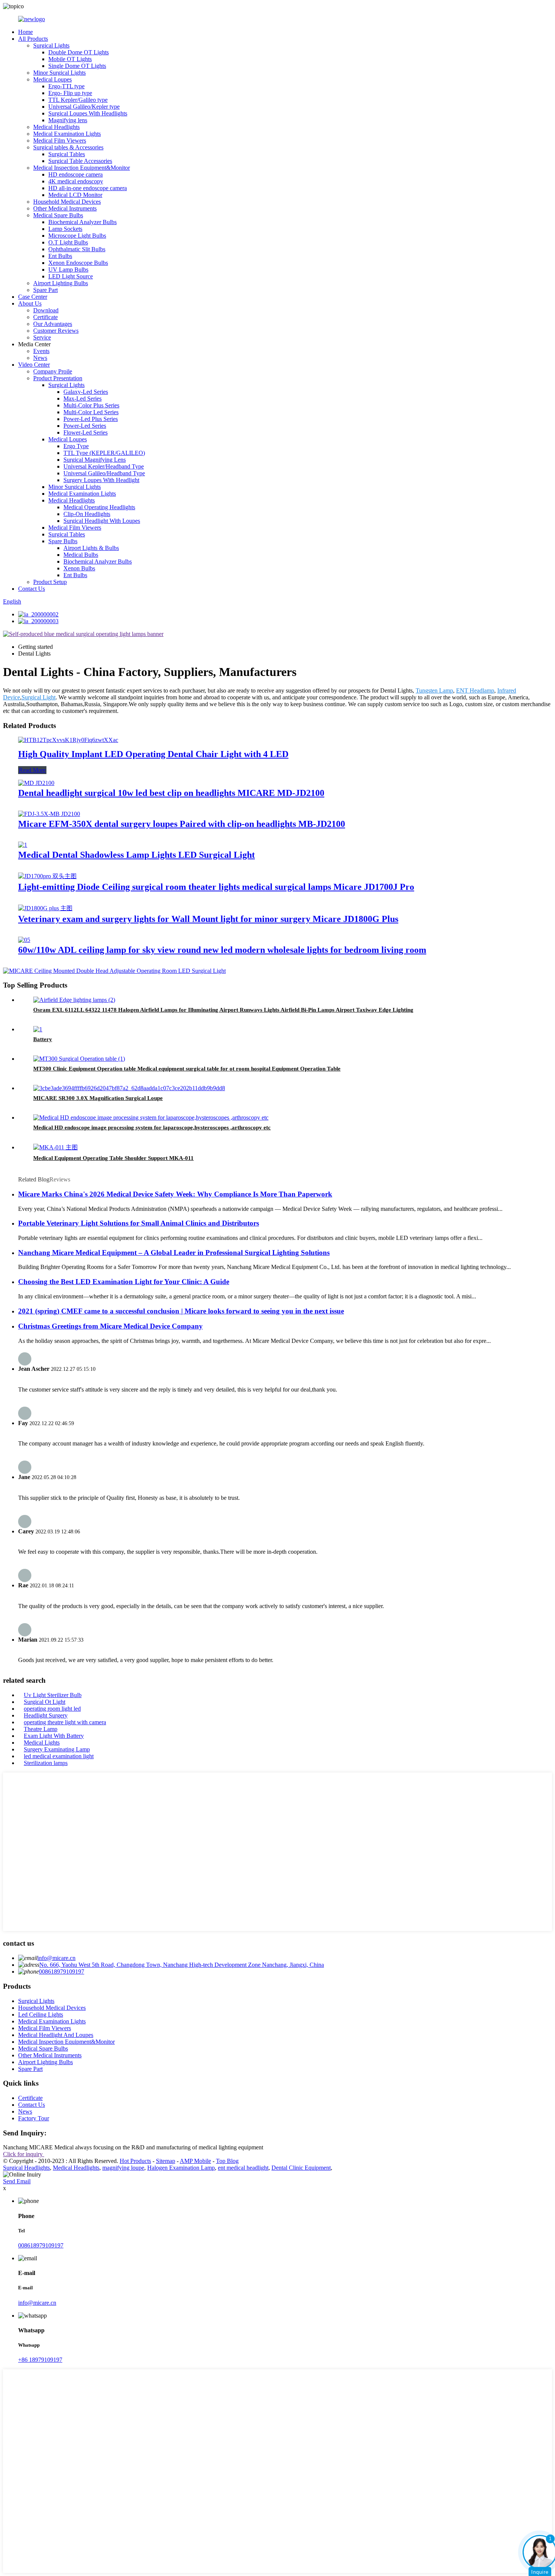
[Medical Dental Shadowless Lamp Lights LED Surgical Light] (23, 845)
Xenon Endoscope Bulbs (78, 263)
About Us (30, 303)
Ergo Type (76, 446)
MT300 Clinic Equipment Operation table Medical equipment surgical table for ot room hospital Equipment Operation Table (187, 1069)
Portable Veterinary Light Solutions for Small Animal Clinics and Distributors (139, 1223)
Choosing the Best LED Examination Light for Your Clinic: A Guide (124, 1282)
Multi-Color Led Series (91, 412)
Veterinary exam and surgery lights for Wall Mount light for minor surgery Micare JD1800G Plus (208, 919)
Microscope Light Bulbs (77, 236)
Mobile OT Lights (70, 59)
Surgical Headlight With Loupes (102, 521)
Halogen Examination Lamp (181, 2168)
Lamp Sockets (65, 229)
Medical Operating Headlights (99, 507)
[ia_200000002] (38, 614)
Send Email (17, 2181)
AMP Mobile (195, 2161)
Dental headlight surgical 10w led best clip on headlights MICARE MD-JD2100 (171, 793)
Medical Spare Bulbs (58, 215)
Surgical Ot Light (45, 1702)
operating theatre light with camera (65, 1722)
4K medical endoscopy (76, 181)
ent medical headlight (243, 2168)
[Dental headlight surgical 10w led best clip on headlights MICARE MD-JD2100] (36, 783)
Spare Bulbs (63, 541)
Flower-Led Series (86, 432)
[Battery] (38, 1029)
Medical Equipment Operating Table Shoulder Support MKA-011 (113, 1158)
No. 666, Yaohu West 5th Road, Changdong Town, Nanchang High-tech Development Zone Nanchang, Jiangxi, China (182, 1965)
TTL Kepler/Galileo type (78, 100)
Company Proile (53, 371)
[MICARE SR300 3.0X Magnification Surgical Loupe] (129, 1088)
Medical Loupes (52, 79)
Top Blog (227, 2161)
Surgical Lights (51, 45)
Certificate (45, 317)
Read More (32, 770)
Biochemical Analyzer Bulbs (82, 222)
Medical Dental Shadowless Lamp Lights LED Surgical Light (136, 855)
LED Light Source (71, 276)
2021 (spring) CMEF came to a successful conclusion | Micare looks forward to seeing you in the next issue (181, 1311)
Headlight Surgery (46, 1715)
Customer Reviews (56, 331)
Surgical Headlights (26, 2168)
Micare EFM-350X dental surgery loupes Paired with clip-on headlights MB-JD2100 (182, 824)
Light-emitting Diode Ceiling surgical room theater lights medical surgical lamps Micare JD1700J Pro (216, 887)
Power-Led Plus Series (91, 419)
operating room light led (52, 1709)
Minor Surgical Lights (59, 73)
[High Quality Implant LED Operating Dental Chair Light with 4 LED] (68, 740)
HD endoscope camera (76, 174)
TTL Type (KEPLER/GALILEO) (104, 453)
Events (41, 351)
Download (46, 310)
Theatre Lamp (41, 1729)
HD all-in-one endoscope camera (88, 188)
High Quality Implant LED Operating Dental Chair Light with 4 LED (153, 754)
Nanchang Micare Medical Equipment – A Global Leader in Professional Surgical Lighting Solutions (174, 1253)
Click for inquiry (24, 2154)
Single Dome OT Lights (77, 66)
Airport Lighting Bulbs (61, 283)
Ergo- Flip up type (70, 93)
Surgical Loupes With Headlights (88, 113)
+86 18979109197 (40, 2360)
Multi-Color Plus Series (91, 405)
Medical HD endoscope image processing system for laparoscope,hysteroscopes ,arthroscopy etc (152, 1127)
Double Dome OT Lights (79, 52)
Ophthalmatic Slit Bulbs (77, 249)
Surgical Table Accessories (80, 161)
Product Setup (50, 582)
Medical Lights (42, 1743)
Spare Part (45, 290)
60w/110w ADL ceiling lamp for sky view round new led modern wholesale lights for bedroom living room (222, 950)
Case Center (33, 297)
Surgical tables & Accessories (68, 147)
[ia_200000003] (38, 621)
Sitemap (166, 2161)
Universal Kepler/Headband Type (104, 466)
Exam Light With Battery (54, 1736)
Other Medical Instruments (65, 208)
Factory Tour (34, 2118)
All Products (33, 39)
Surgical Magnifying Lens (95, 460)
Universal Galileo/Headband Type (104, 473)
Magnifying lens (68, 120)
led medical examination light (59, 1756)
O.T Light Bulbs (68, 242)
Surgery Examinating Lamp (57, 1749)
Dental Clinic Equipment (301, 2168)
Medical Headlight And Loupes (56, 2035)
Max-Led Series (82, 399)
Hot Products (135, 2161)
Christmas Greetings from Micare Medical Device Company (110, 1326)
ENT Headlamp (475, 690)
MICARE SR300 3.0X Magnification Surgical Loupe (98, 1098)
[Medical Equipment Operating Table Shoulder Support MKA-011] (55, 1147)
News (40, 358)
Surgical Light (39, 697)
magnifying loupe (123, 2168)
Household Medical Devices (67, 202)
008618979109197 (62, 1972)
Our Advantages (53, 324)
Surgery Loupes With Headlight (101, 480)
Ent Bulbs (60, 256)
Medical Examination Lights (67, 134)
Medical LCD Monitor (75, 195)
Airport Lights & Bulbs (91, 548)
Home (25, 32)
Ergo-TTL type (66, 86)
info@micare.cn (56, 1958)
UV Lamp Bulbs (68, 270)
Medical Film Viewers (60, 141)
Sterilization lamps (46, 1763)
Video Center (34, 365)
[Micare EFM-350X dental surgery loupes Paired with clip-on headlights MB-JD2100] (49, 814)
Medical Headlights (56, 127)
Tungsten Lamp (434, 690)
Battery (43, 1039)
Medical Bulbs (81, 555)
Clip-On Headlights (87, 514)
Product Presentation (58, 378)
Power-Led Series (85, 426)
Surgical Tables (67, 154)
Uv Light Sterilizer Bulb (53, 1695)
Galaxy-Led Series (86, 392)
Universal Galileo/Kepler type (84, 107)
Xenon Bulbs (79, 568)
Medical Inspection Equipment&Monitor (82, 168)
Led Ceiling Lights (41, 2015)
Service (42, 337)
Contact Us (32, 589)
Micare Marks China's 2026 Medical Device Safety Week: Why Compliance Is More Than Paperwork (175, 1194)
